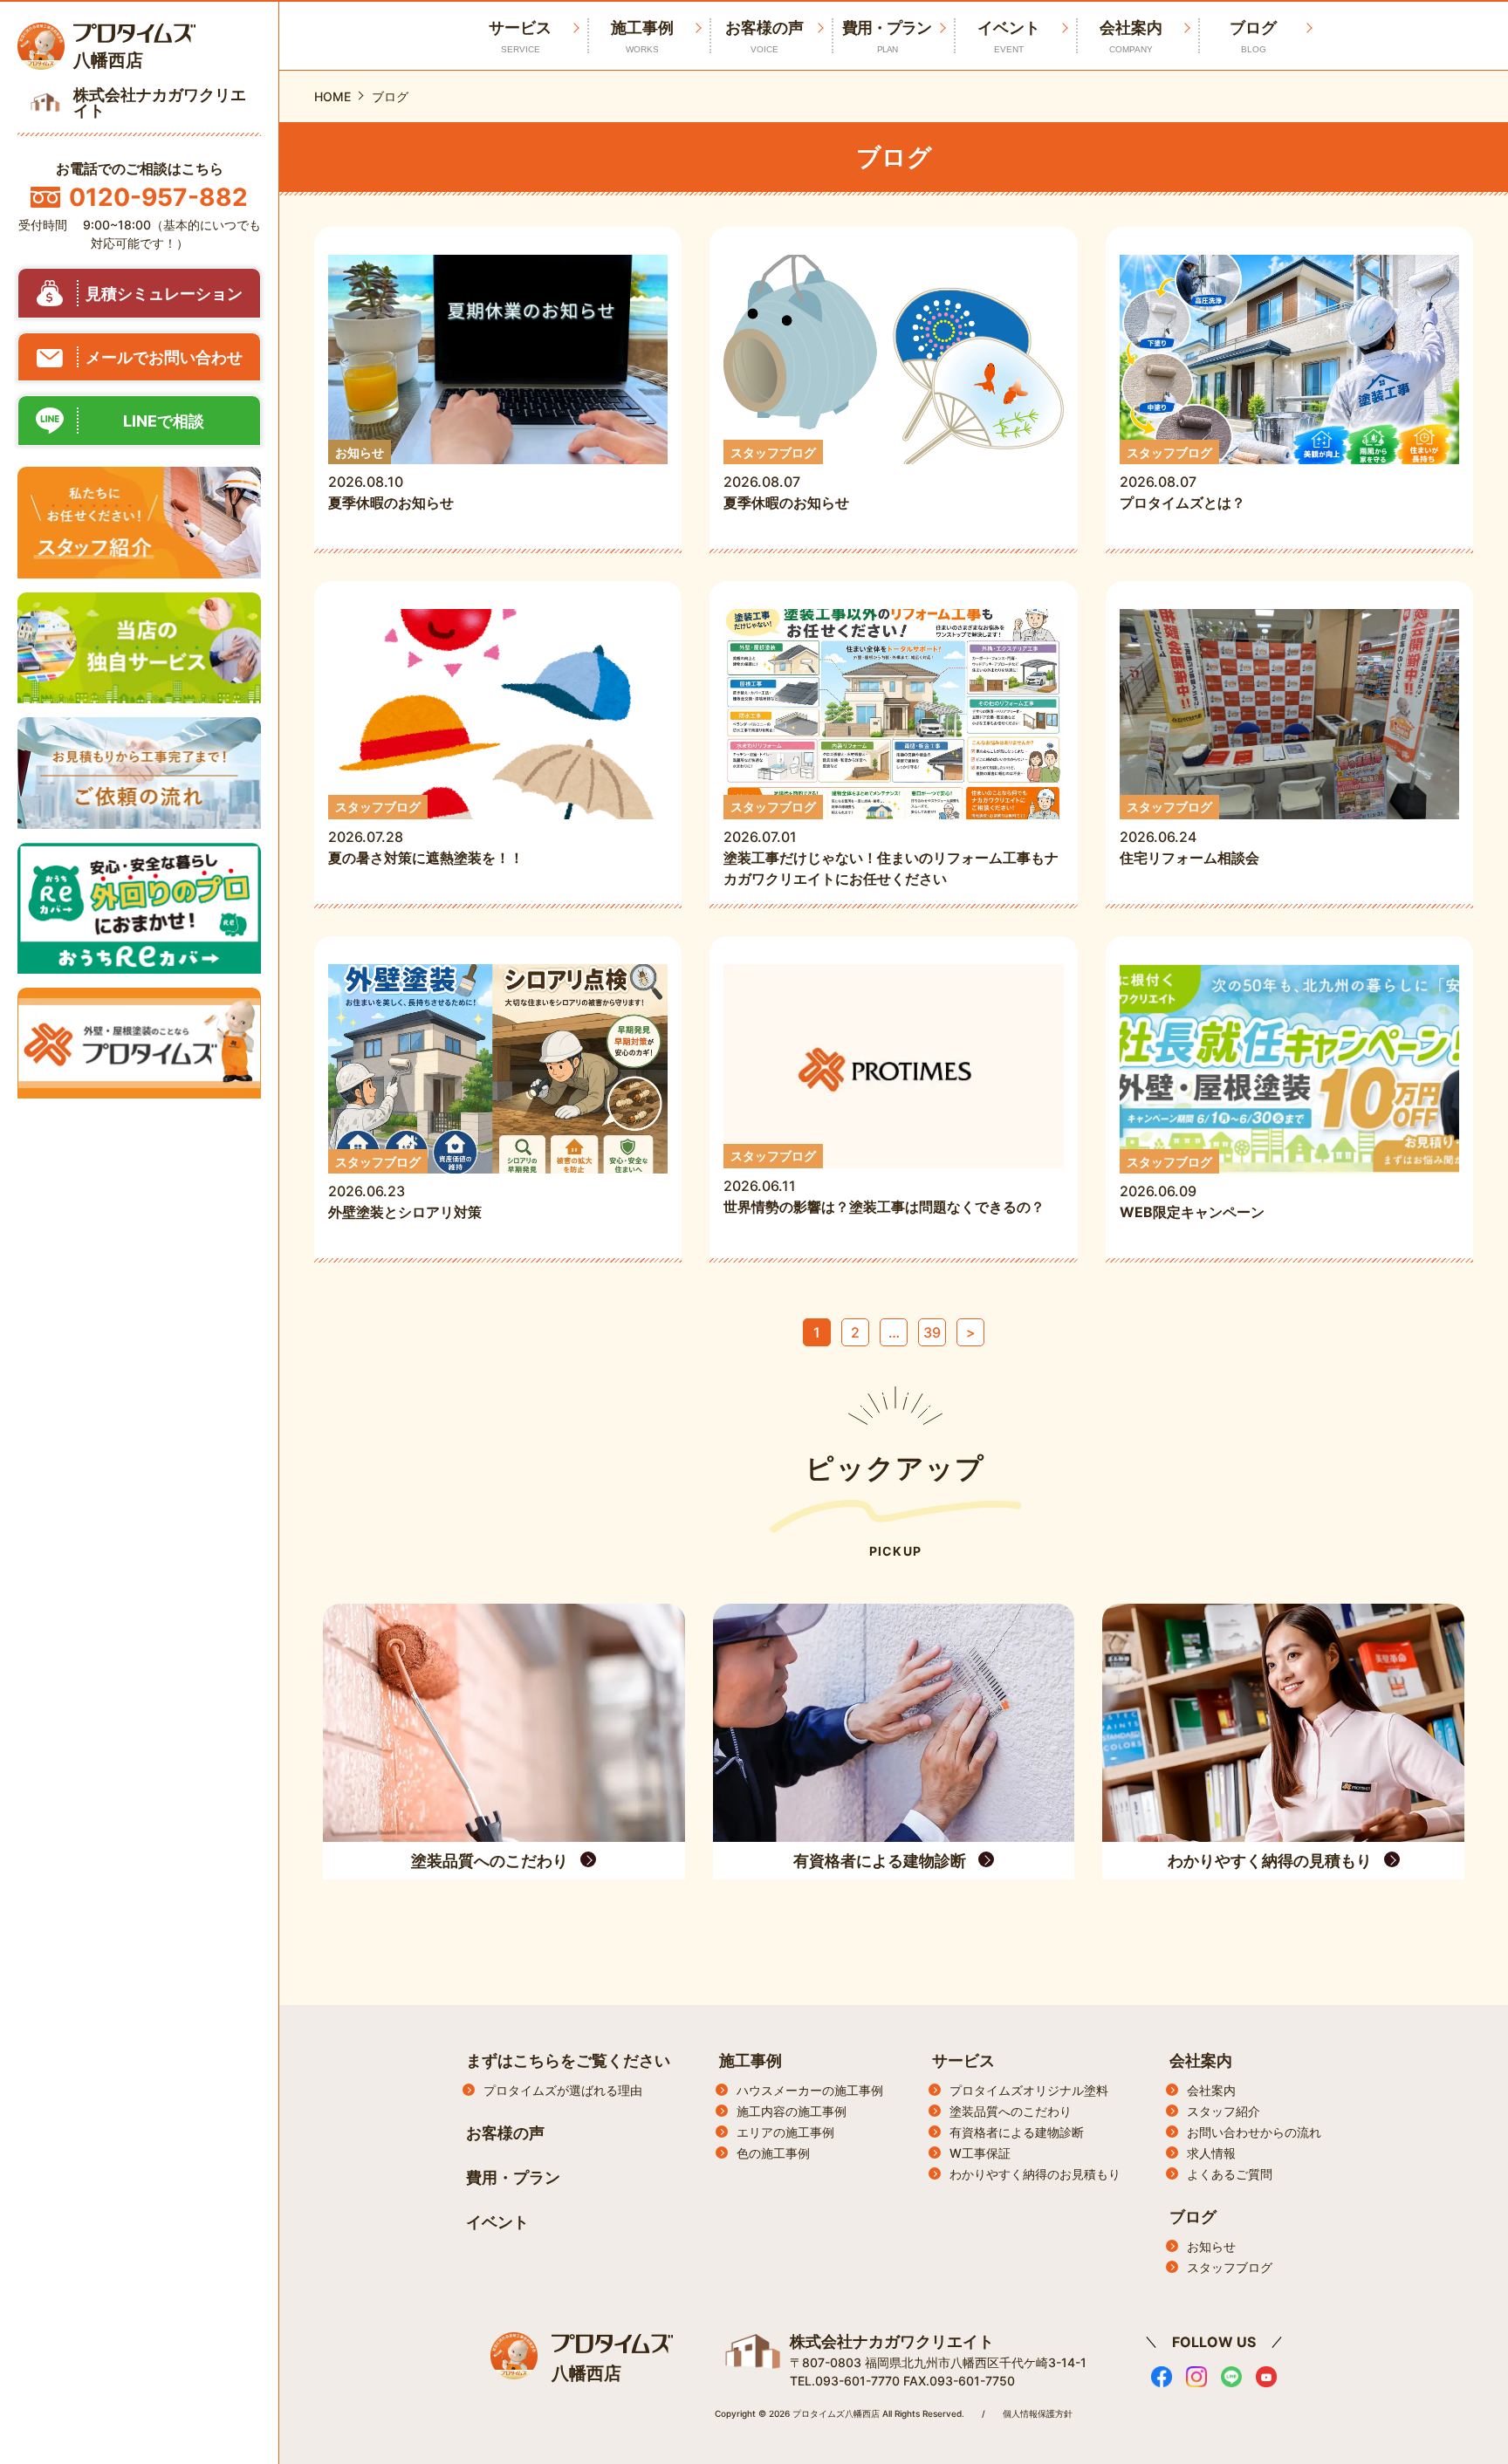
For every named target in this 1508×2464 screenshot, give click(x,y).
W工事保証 (980, 2153)
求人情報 (1211, 2153)
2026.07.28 (426, 833)
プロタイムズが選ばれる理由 (563, 2090)
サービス (963, 2060)
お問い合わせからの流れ (1254, 2132)
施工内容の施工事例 (792, 2111)
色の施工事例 (773, 2153)
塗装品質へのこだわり (1011, 2111)
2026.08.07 (786, 479)
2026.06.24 (1196, 833)
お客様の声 (764, 36)
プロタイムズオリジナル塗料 (1029, 2090)
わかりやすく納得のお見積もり (1035, 2174)
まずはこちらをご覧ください (568, 2060)
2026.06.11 (884, 1182)
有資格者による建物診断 (1017, 2132)
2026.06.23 (405, 1188)
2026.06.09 (1192, 1188)
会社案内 (1131, 36)
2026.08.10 (391, 479)
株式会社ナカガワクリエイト (892, 2341)
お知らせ (1211, 2246)
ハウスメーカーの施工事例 (810, 2090)
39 (932, 1332)
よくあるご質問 (1230, 2174)
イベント (1009, 36)
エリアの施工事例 (785, 2132)
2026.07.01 (891, 843)
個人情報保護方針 (1038, 2413)
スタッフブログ (1230, 2267)
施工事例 (642, 36)
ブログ (1253, 36)
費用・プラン (887, 36)
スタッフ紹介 (1224, 2111)
